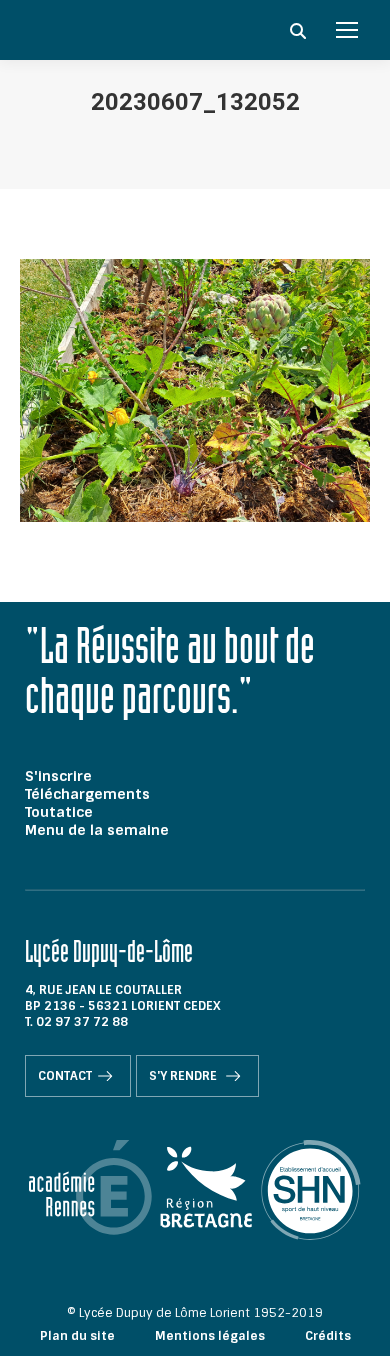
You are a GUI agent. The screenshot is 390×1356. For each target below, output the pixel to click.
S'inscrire (58, 776)
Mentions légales (210, 1336)
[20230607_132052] (195, 390)
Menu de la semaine (97, 830)
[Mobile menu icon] (347, 30)
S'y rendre (184, 1076)
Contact (65, 1076)
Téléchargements (87, 794)
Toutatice (59, 812)
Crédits (328, 1336)
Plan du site (77, 1336)
